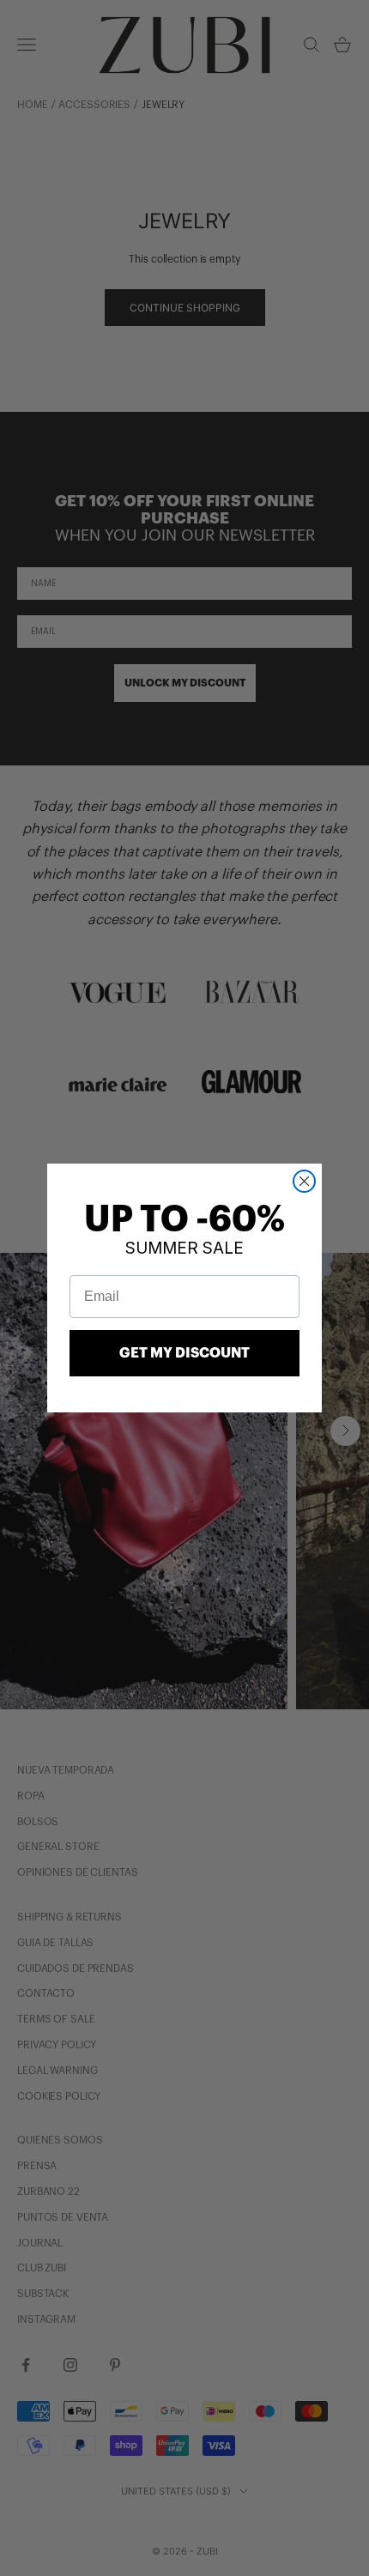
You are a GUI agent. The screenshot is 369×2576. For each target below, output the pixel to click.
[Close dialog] (304, 1181)
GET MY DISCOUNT (184, 1353)
